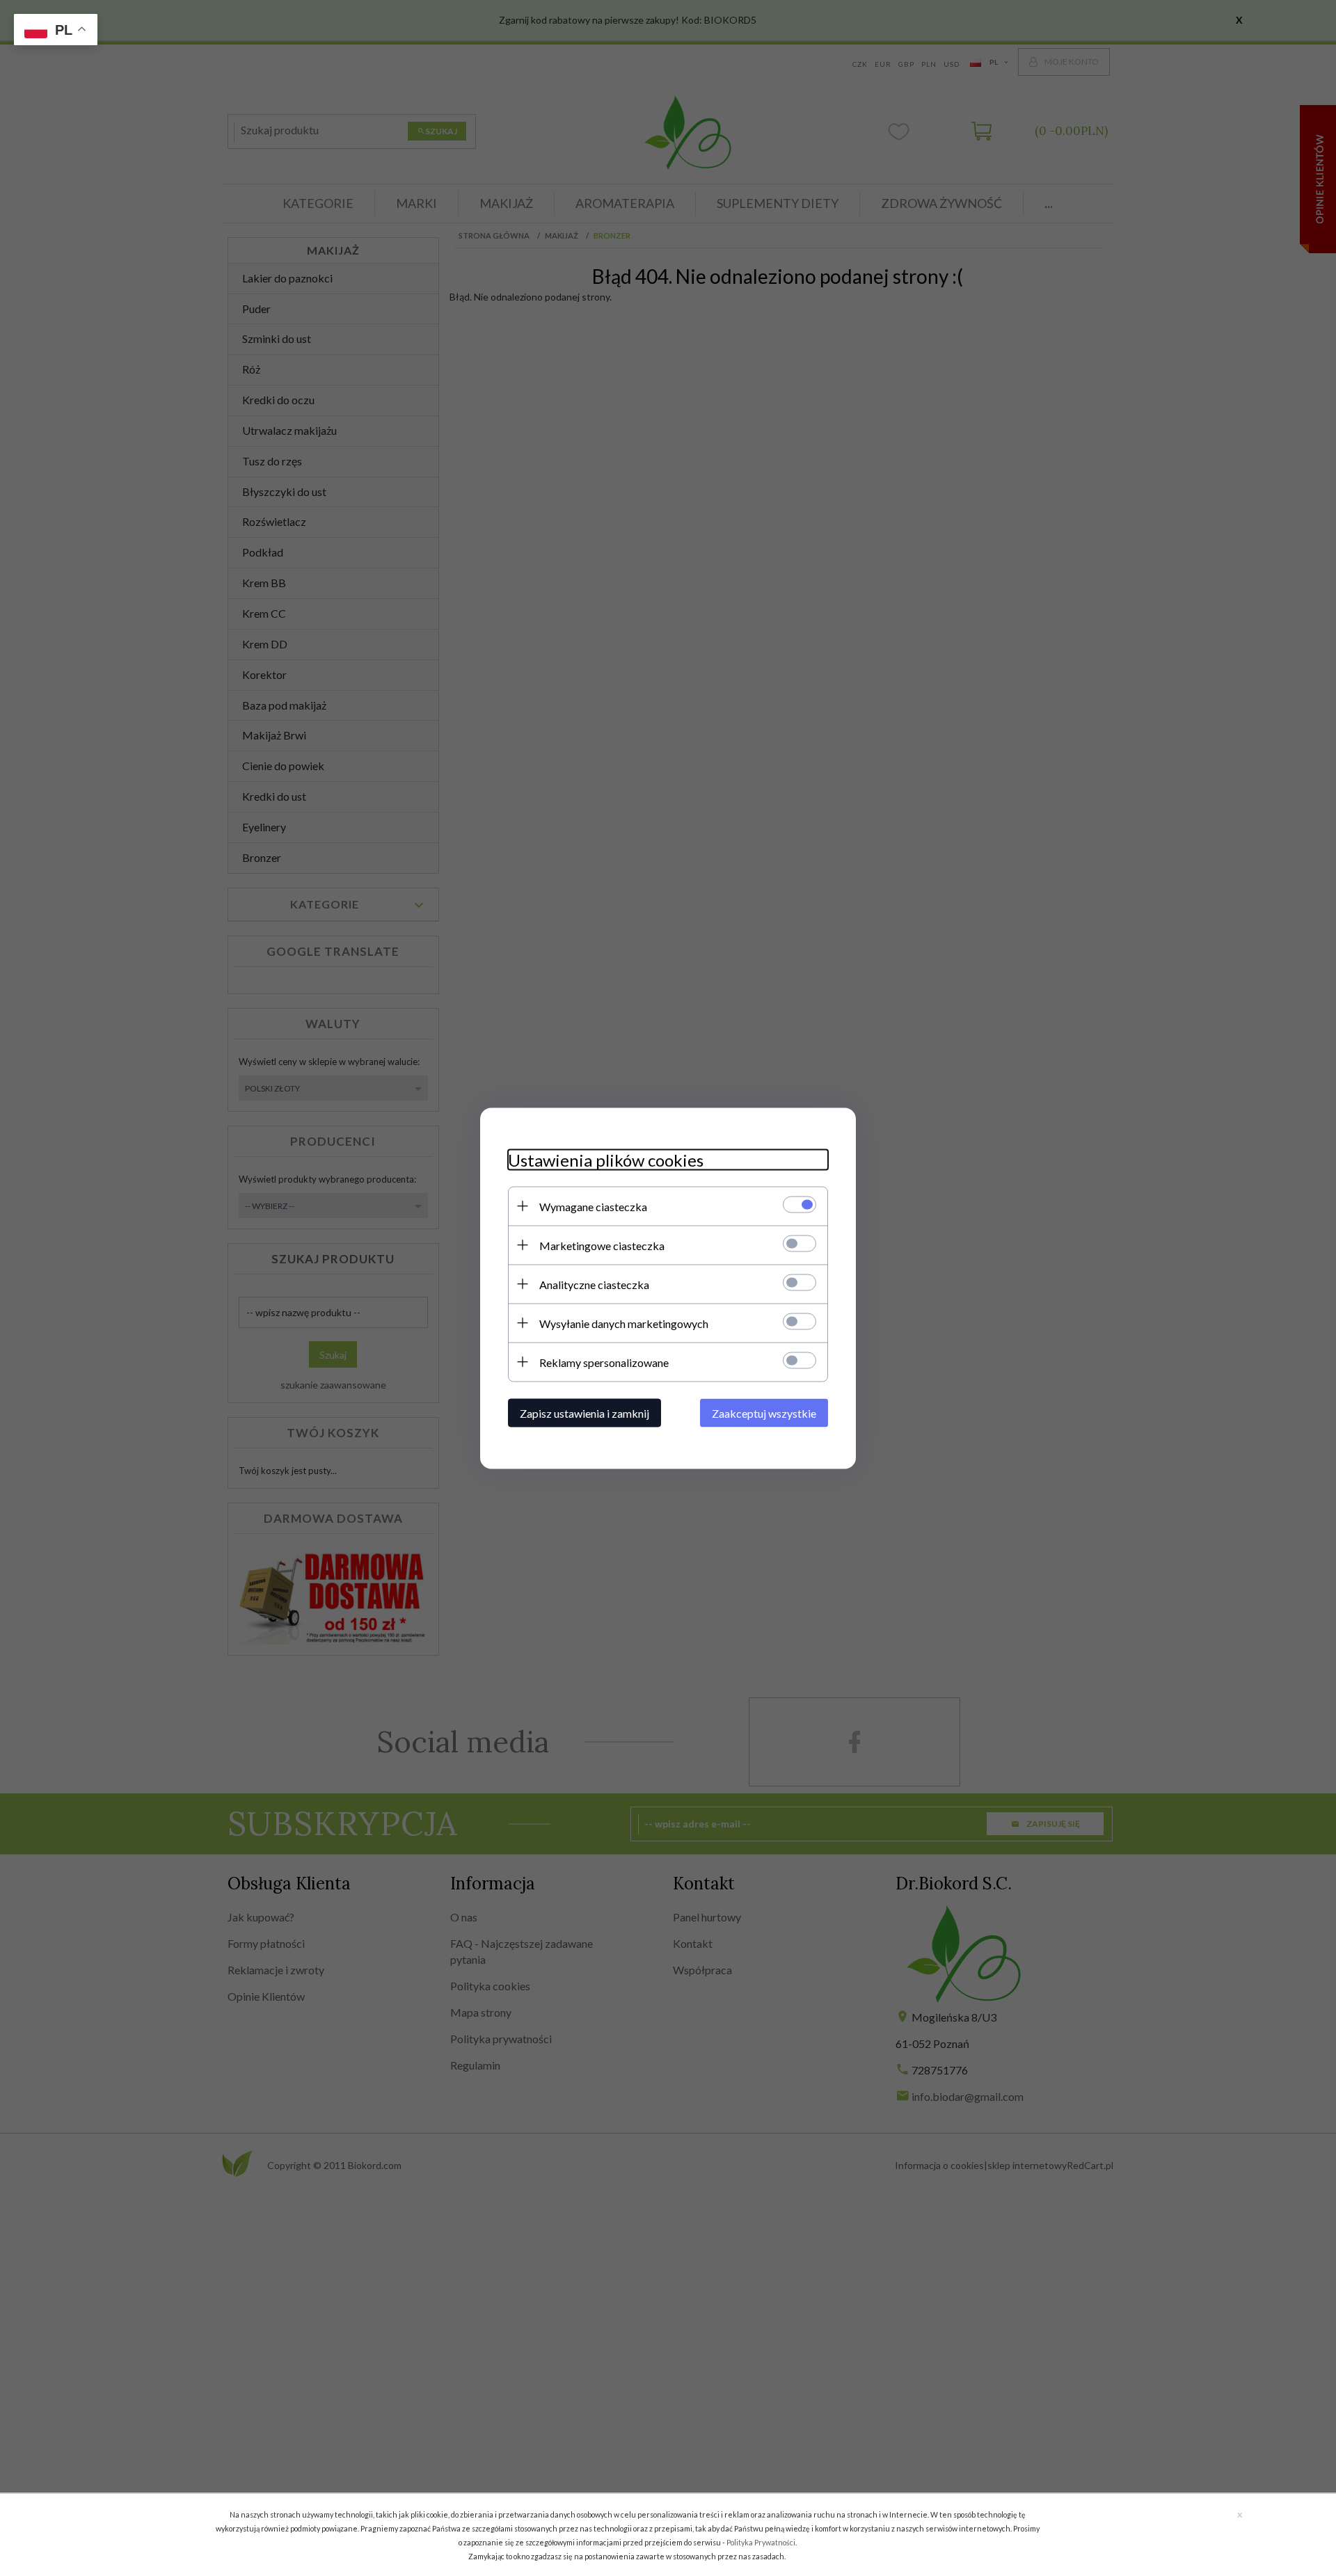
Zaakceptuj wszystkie (764, 1413)
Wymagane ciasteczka (593, 1206)
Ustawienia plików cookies (606, 1159)
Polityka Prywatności (761, 2542)
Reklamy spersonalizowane (604, 1362)
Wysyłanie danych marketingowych (624, 1323)
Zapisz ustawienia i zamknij (584, 1413)
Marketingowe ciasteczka (602, 1245)
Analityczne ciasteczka (594, 1284)
